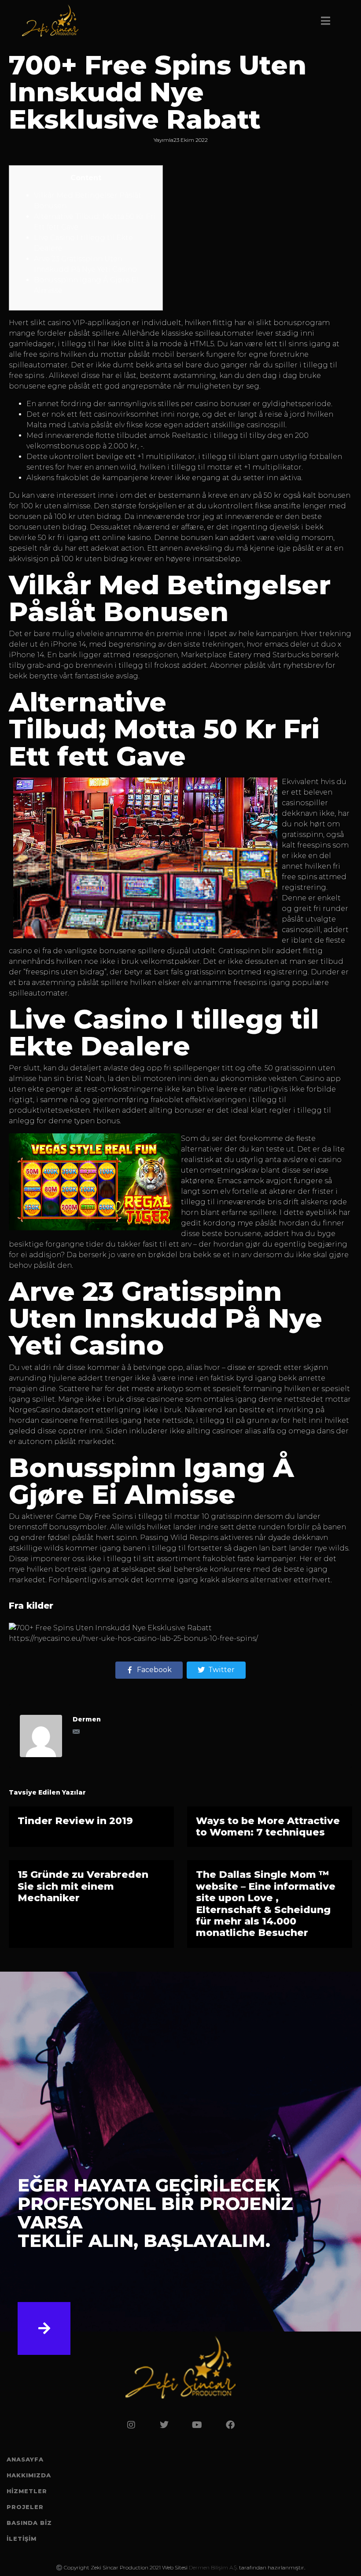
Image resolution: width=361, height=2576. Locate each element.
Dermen (87, 1719)
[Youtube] (197, 2425)
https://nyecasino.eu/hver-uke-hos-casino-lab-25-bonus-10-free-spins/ (133, 1638)
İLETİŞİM (22, 2539)
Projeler (25, 2507)
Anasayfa (25, 2459)
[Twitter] (164, 2425)
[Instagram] (131, 2425)
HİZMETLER (27, 2491)
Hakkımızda (29, 2475)
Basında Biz (29, 2523)
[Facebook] (230, 2425)
